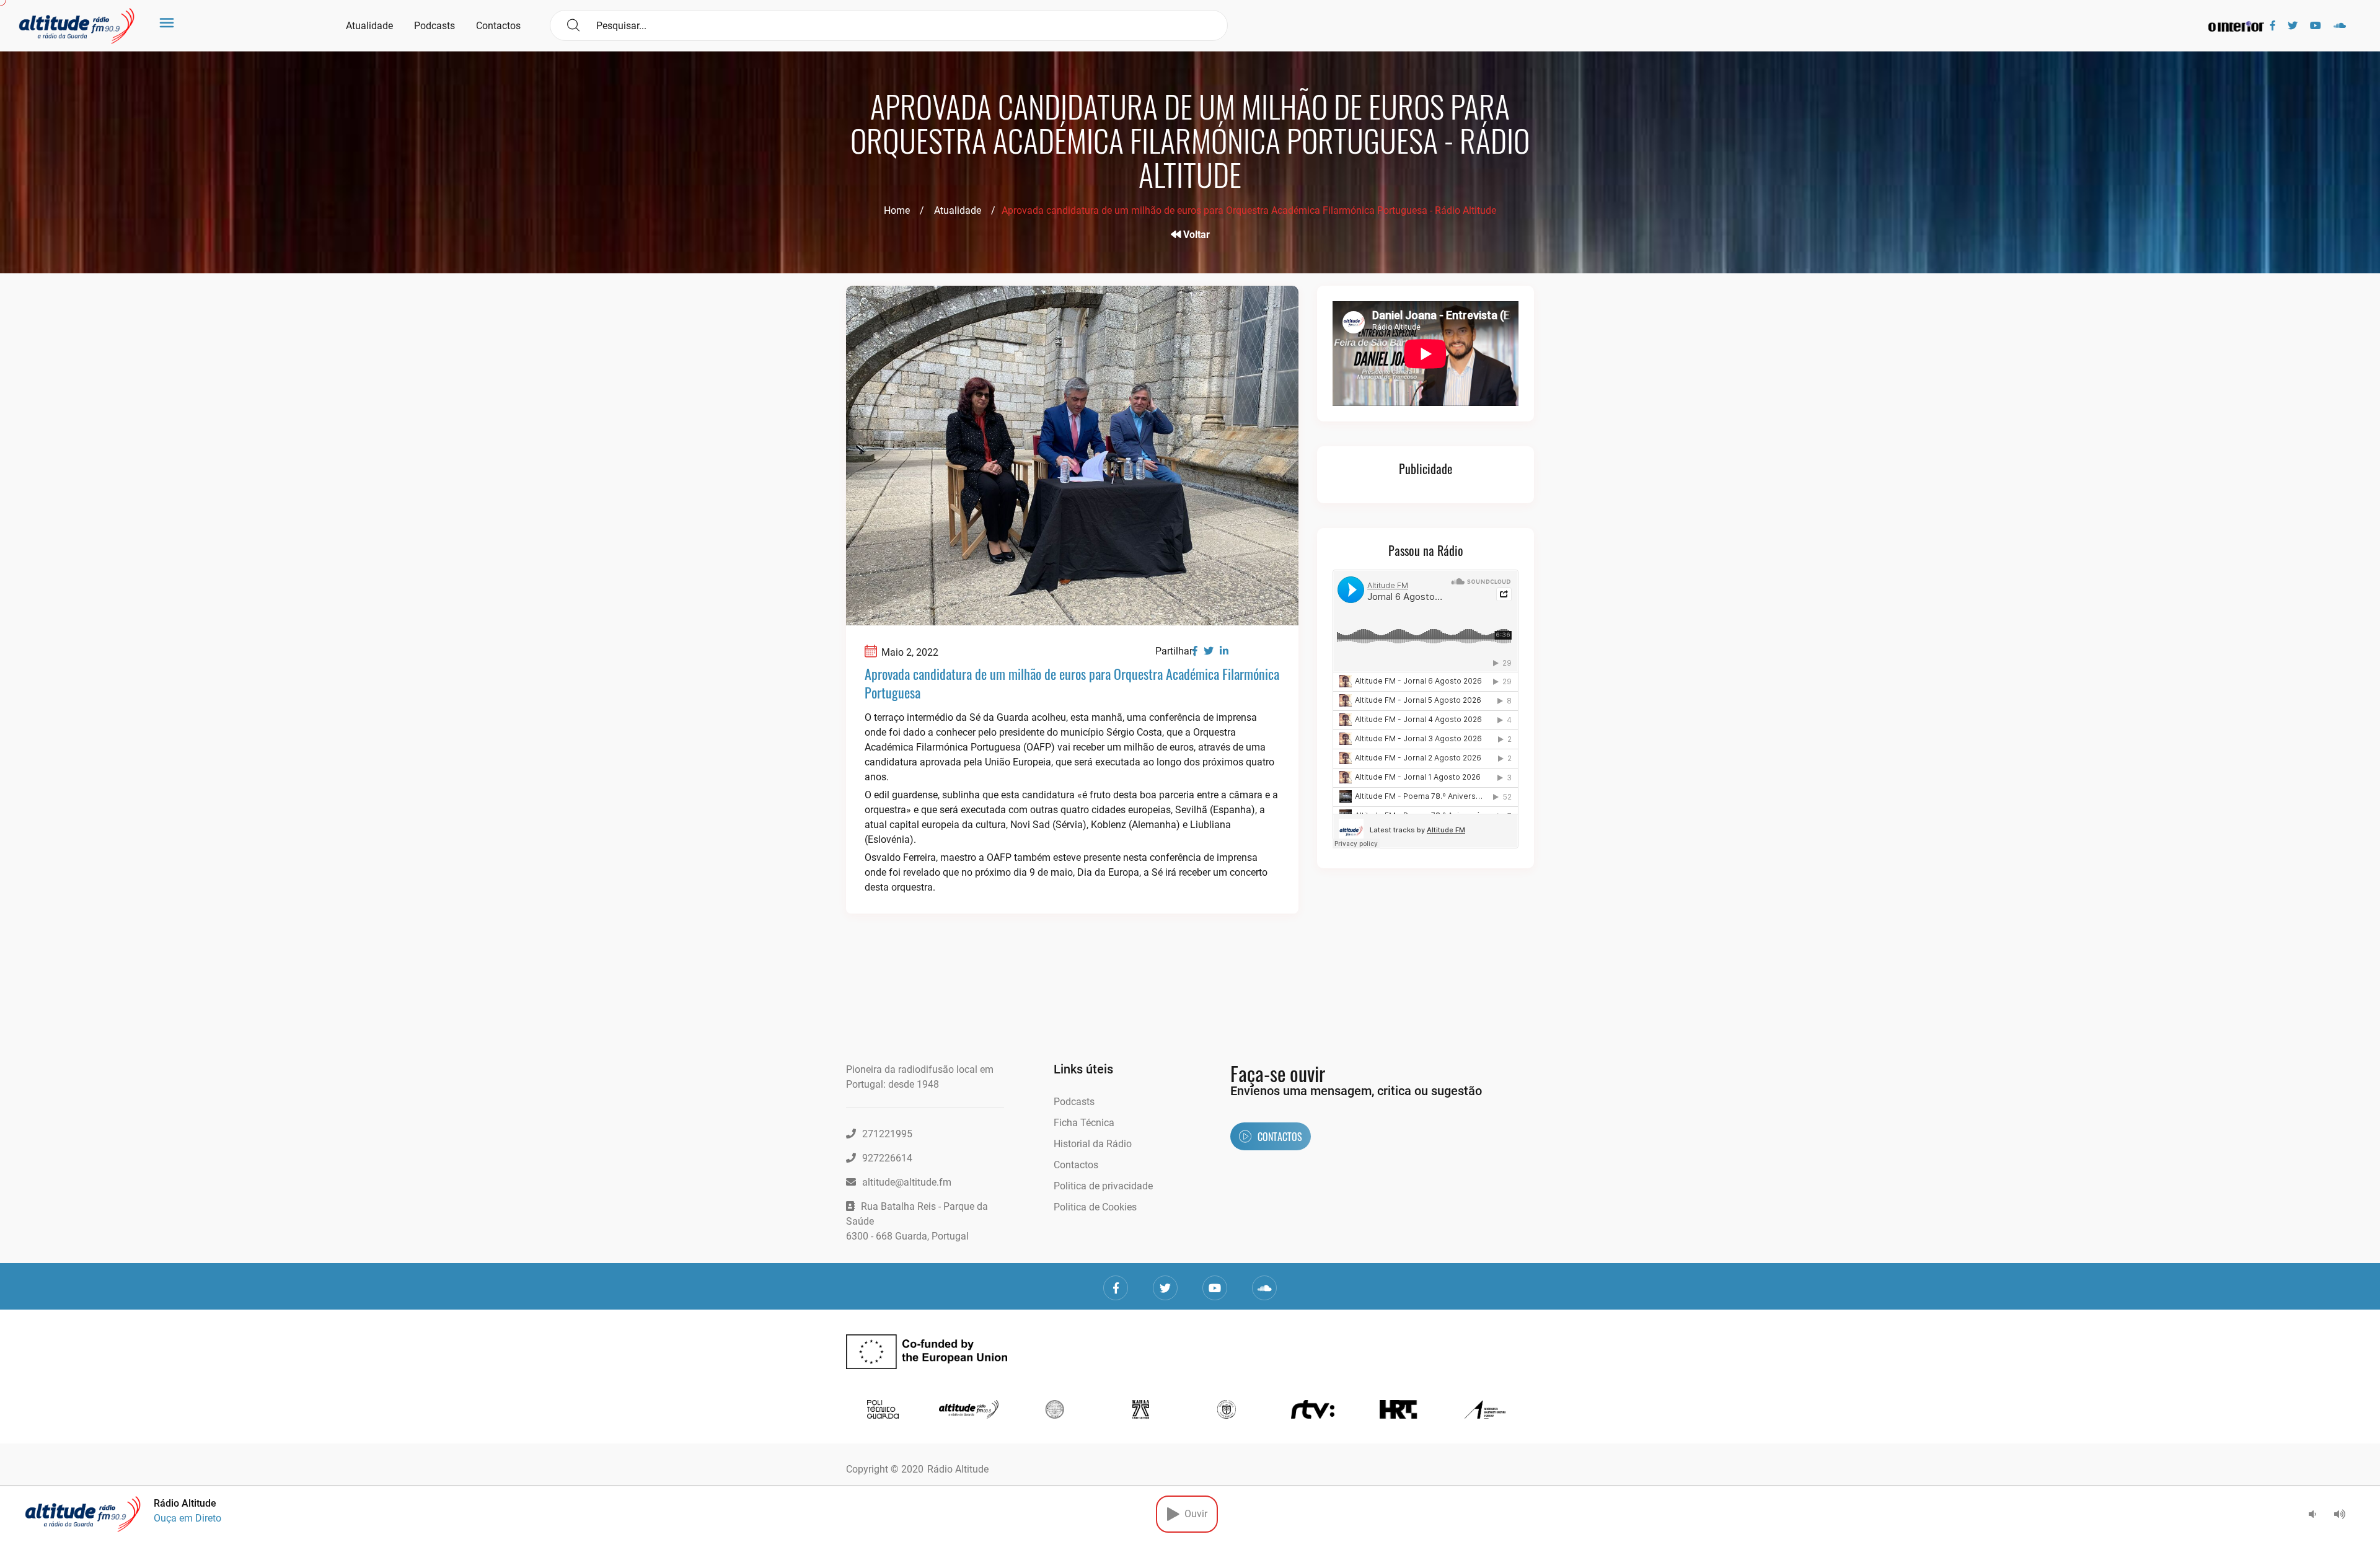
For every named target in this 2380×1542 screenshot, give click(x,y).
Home (897, 210)
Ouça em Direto (187, 1518)
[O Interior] (2236, 26)
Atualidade (369, 26)
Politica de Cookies (1095, 1207)
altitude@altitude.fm (907, 1182)
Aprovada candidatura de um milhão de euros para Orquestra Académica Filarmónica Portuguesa (1072, 683)
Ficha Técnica (1084, 1123)
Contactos (498, 26)
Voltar (1195, 235)
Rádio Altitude (958, 1469)
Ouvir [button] (1193, 1514)
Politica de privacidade (1103, 1186)
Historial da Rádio (1093, 1144)
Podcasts (434, 26)
